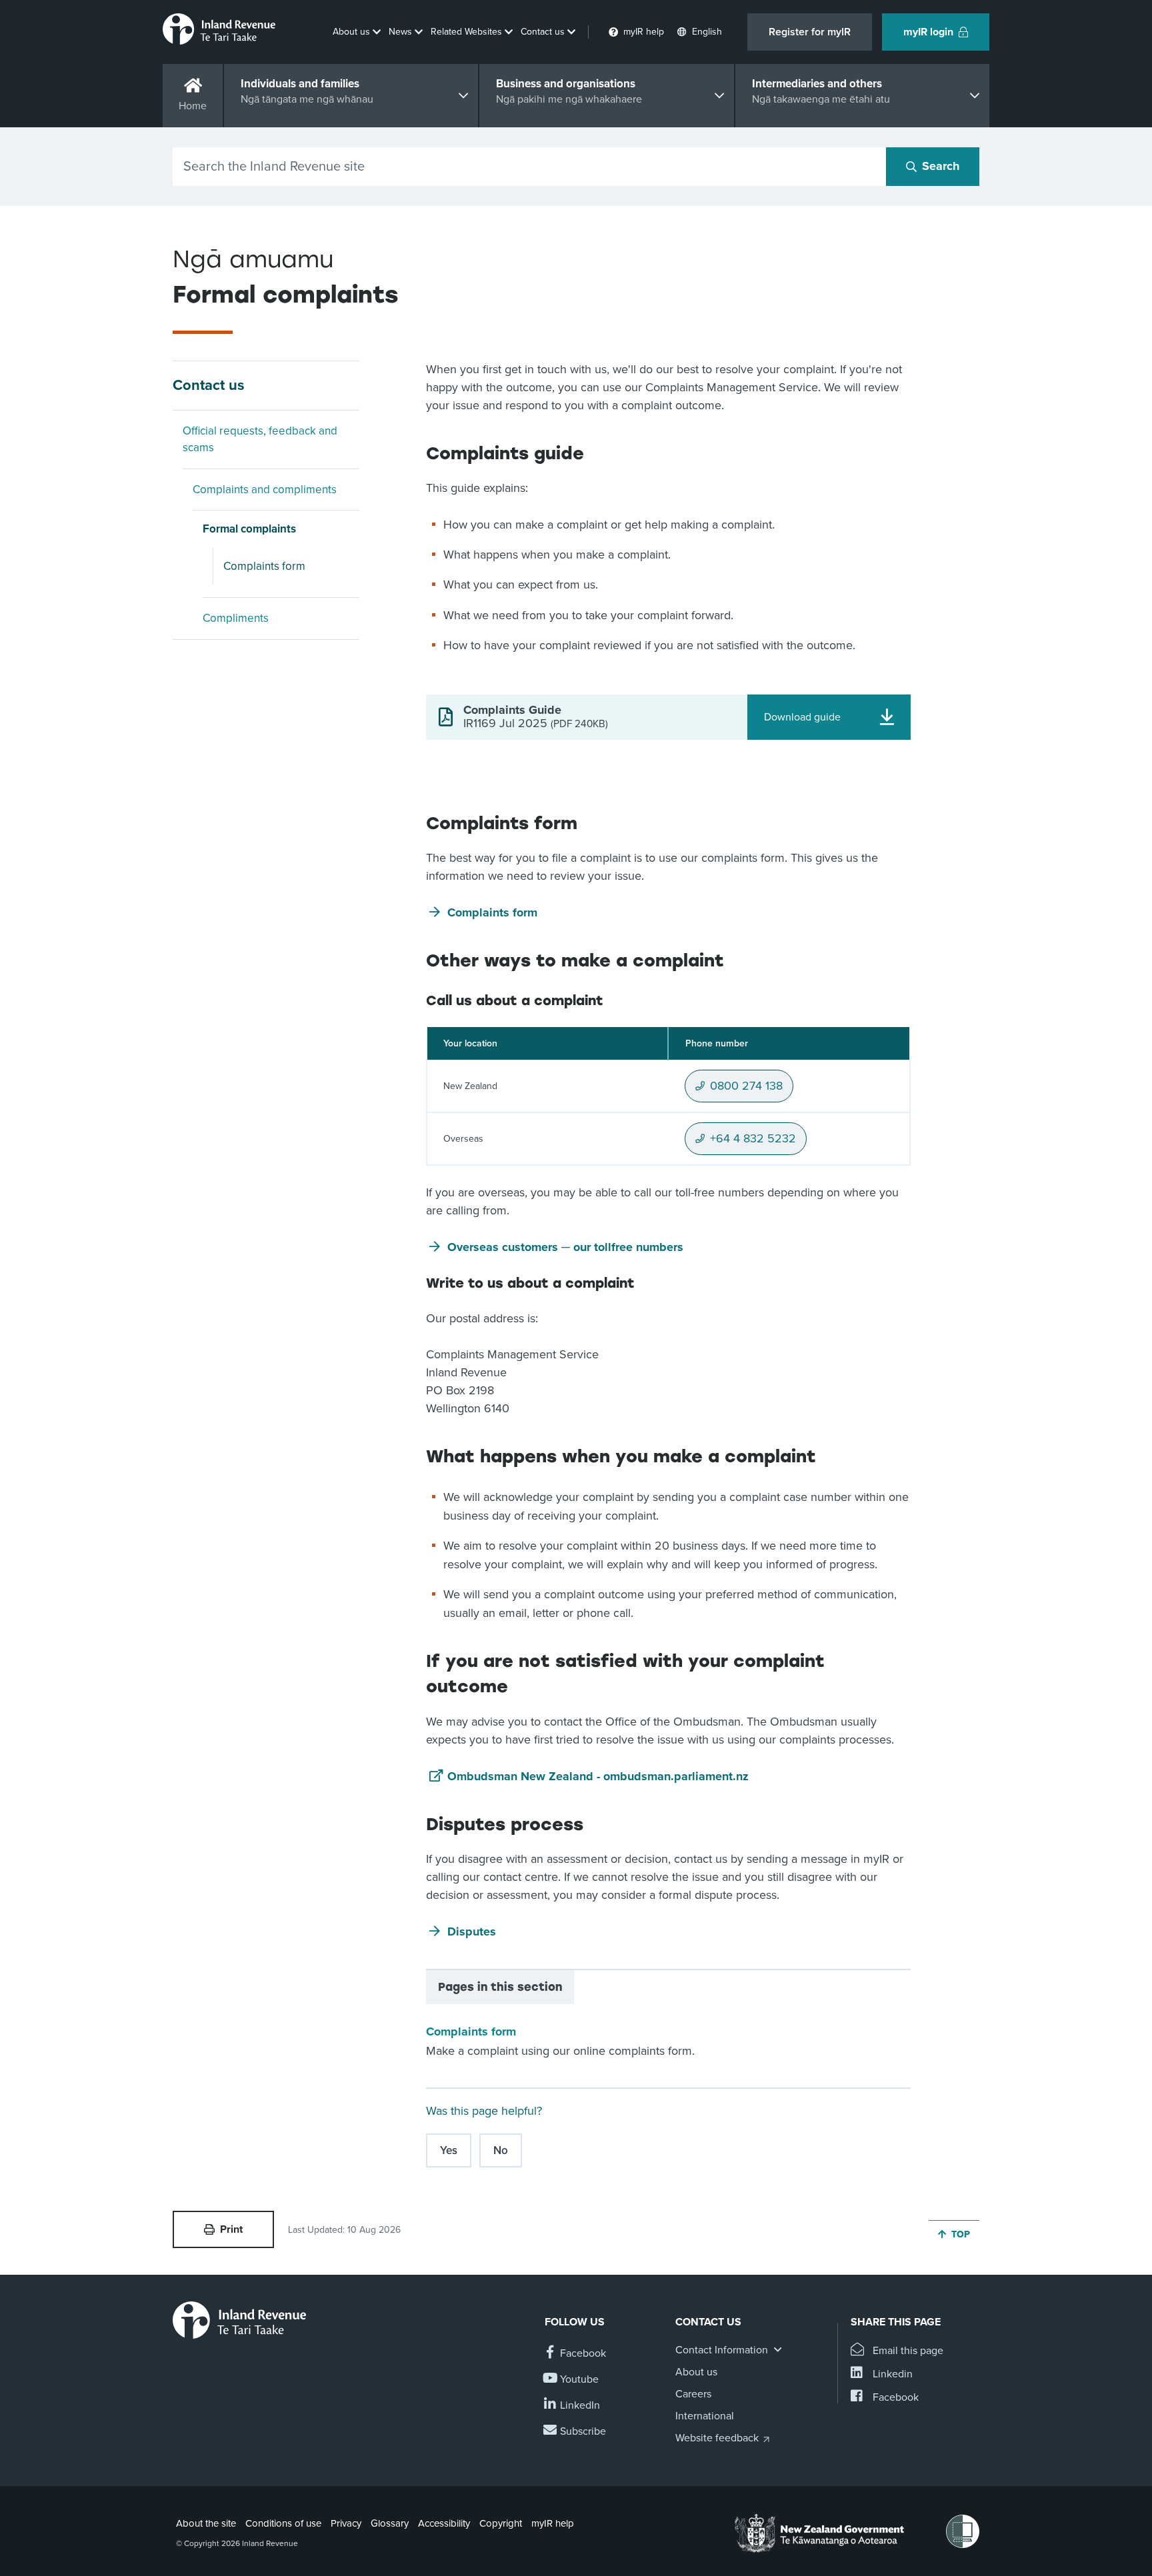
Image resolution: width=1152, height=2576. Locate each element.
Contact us (209, 385)
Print (231, 2229)
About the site (206, 2523)
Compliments (236, 618)
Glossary (390, 2523)
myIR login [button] (928, 32)
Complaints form (264, 566)
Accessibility (444, 2523)
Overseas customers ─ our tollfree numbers (565, 1247)
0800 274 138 (746, 1090)
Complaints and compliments (265, 490)
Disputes (472, 1932)
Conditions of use (283, 2523)
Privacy (346, 2523)
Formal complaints (249, 529)
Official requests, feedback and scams (260, 440)
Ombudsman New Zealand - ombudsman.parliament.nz (598, 1776)
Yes (449, 2150)
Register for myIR (810, 32)
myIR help (553, 2523)
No (501, 2150)
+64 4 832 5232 (753, 1143)
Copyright (501, 2523)
